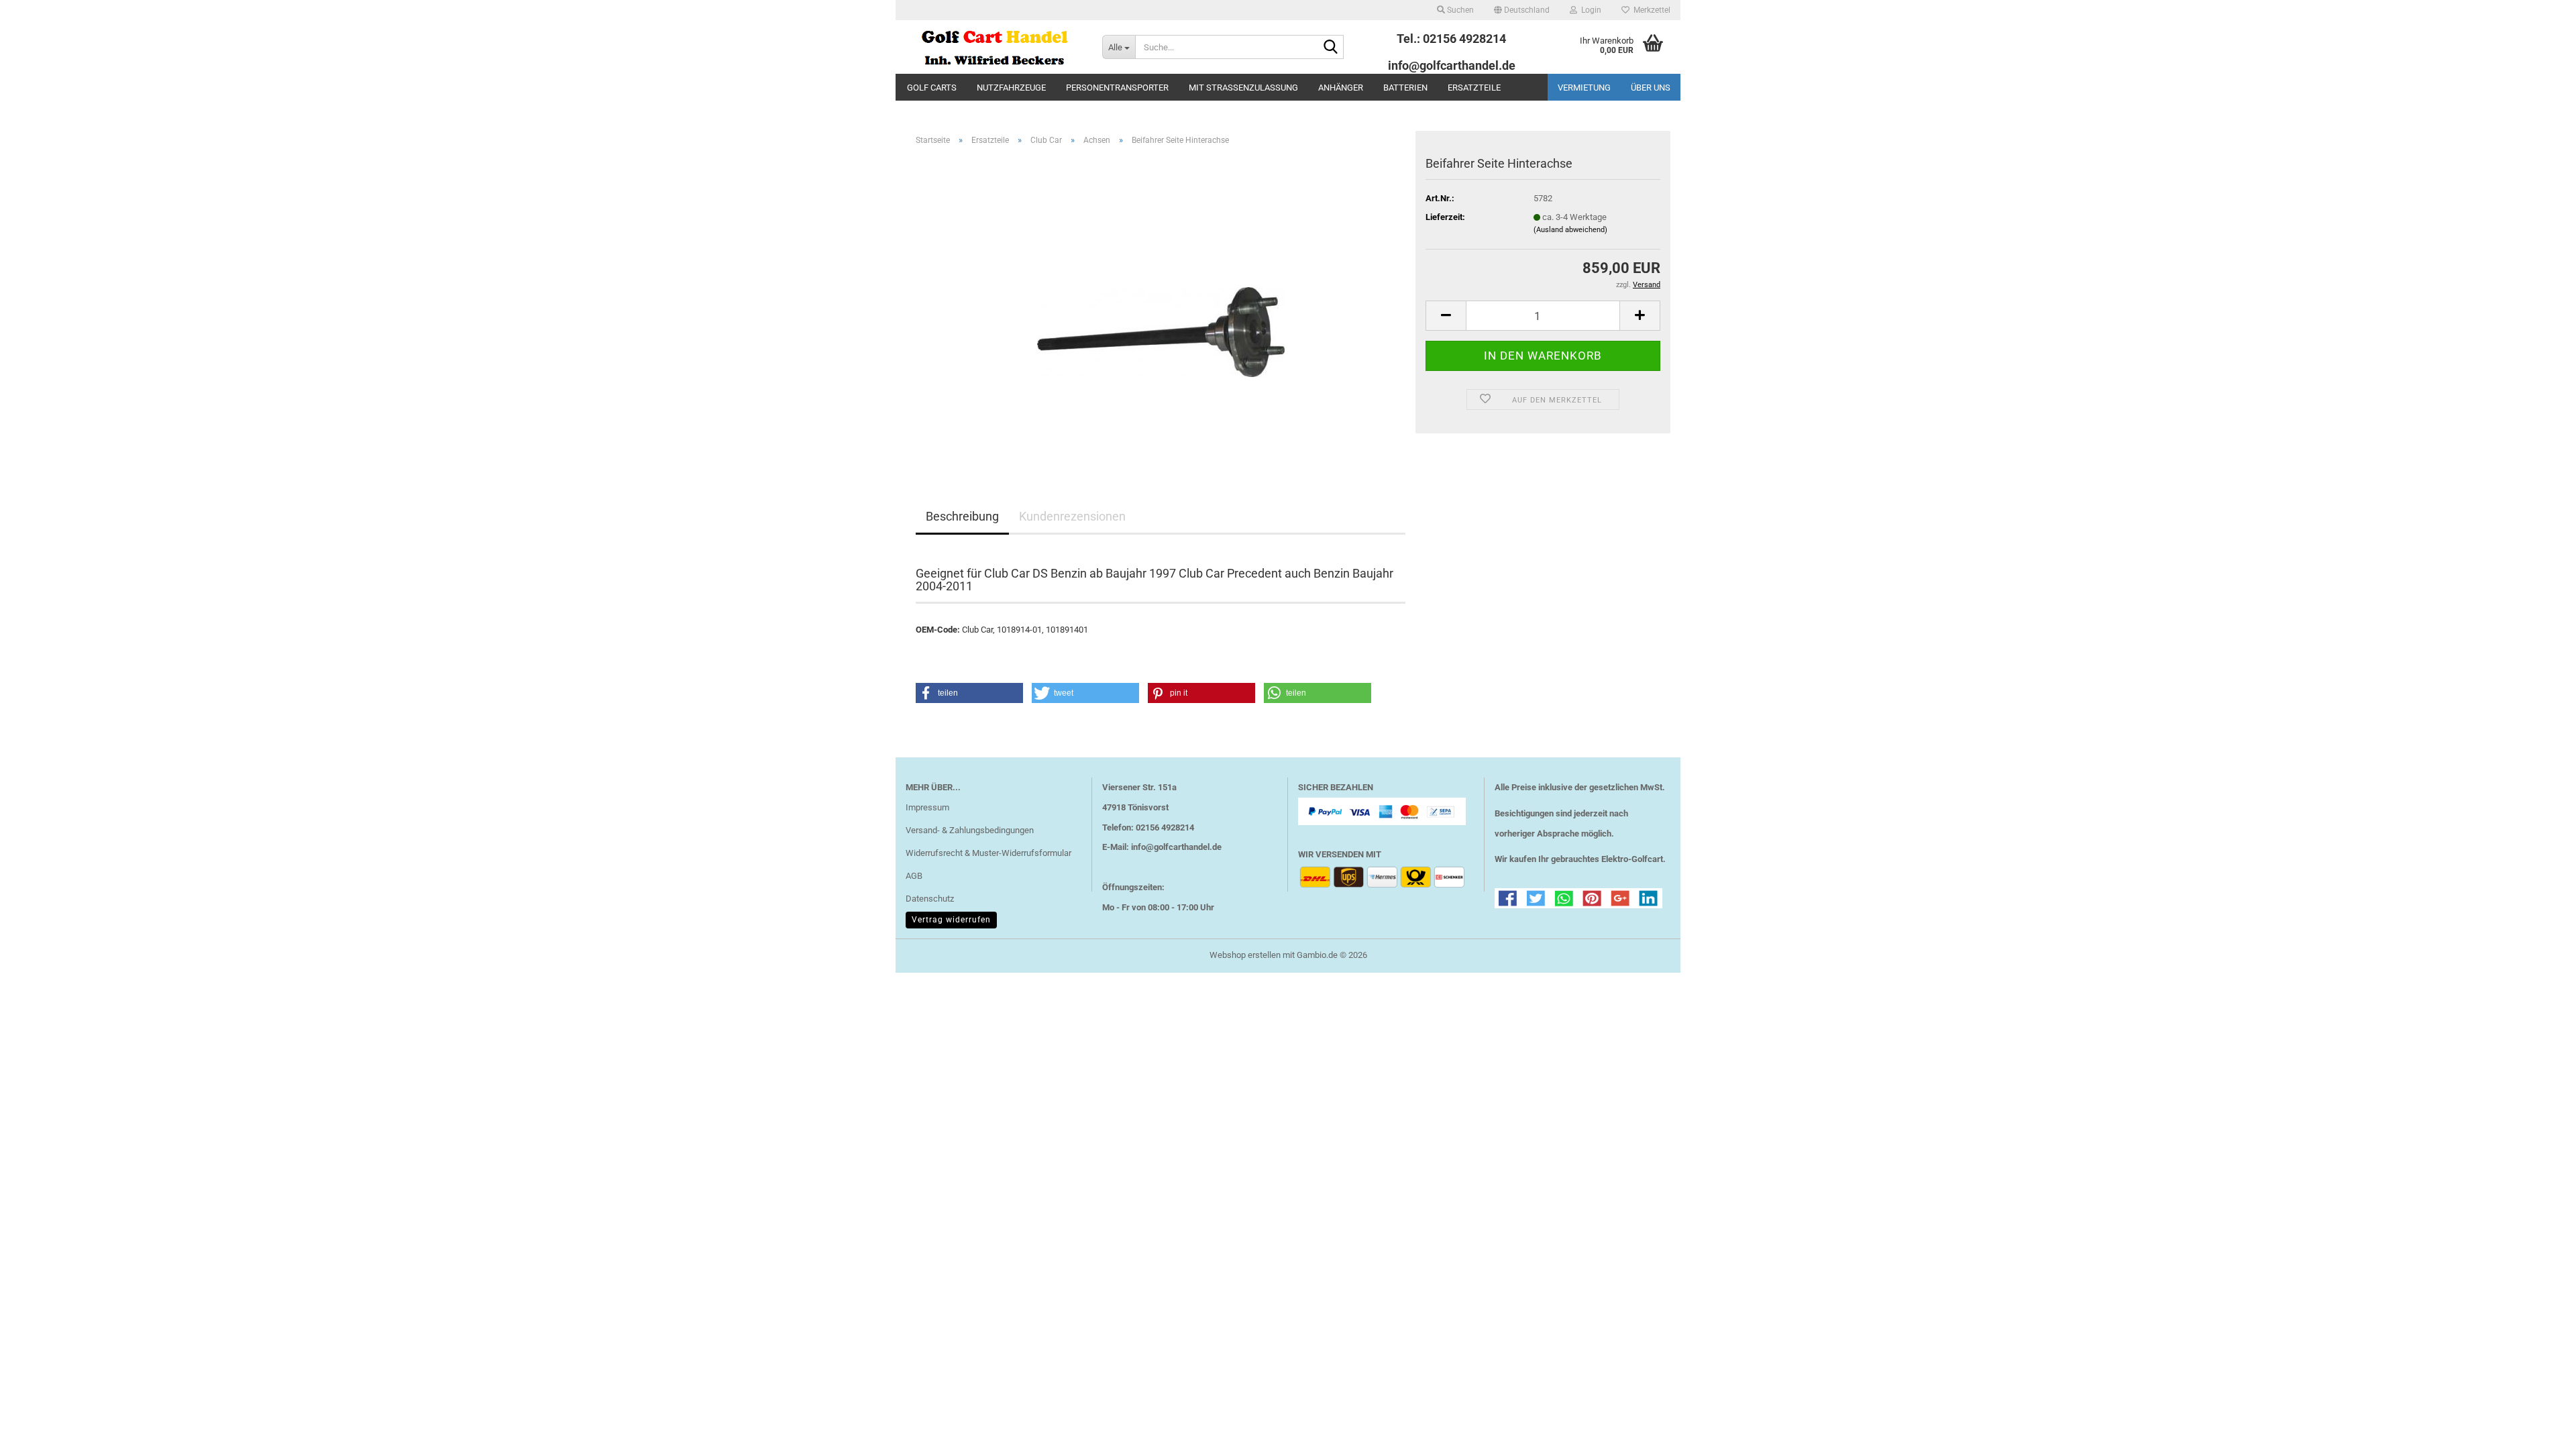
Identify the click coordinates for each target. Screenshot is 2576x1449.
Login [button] (1589, 10)
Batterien (1405, 88)
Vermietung (1584, 88)
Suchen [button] (1459, 10)
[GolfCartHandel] (994, 47)
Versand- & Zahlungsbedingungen (970, 830)
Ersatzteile (1474, 88)
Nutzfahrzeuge (1011, 88)
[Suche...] (1331, 48)
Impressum (927, 807)
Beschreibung (962, 516)
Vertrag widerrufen (951, 920)
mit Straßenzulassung (1243, 88)
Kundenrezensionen (1072, 516)
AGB (914, 876)
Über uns (1651, 88)
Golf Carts (932, 88)
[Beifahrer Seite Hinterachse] (1161, 307)
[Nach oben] (2539, 1429)
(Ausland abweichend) (1570, 230)
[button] (1522, 10)
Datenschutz (930, 899)
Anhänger (1341, 88)
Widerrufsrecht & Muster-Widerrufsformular (988, 853)
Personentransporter (1117, 88)
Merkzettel (1650, 10)
